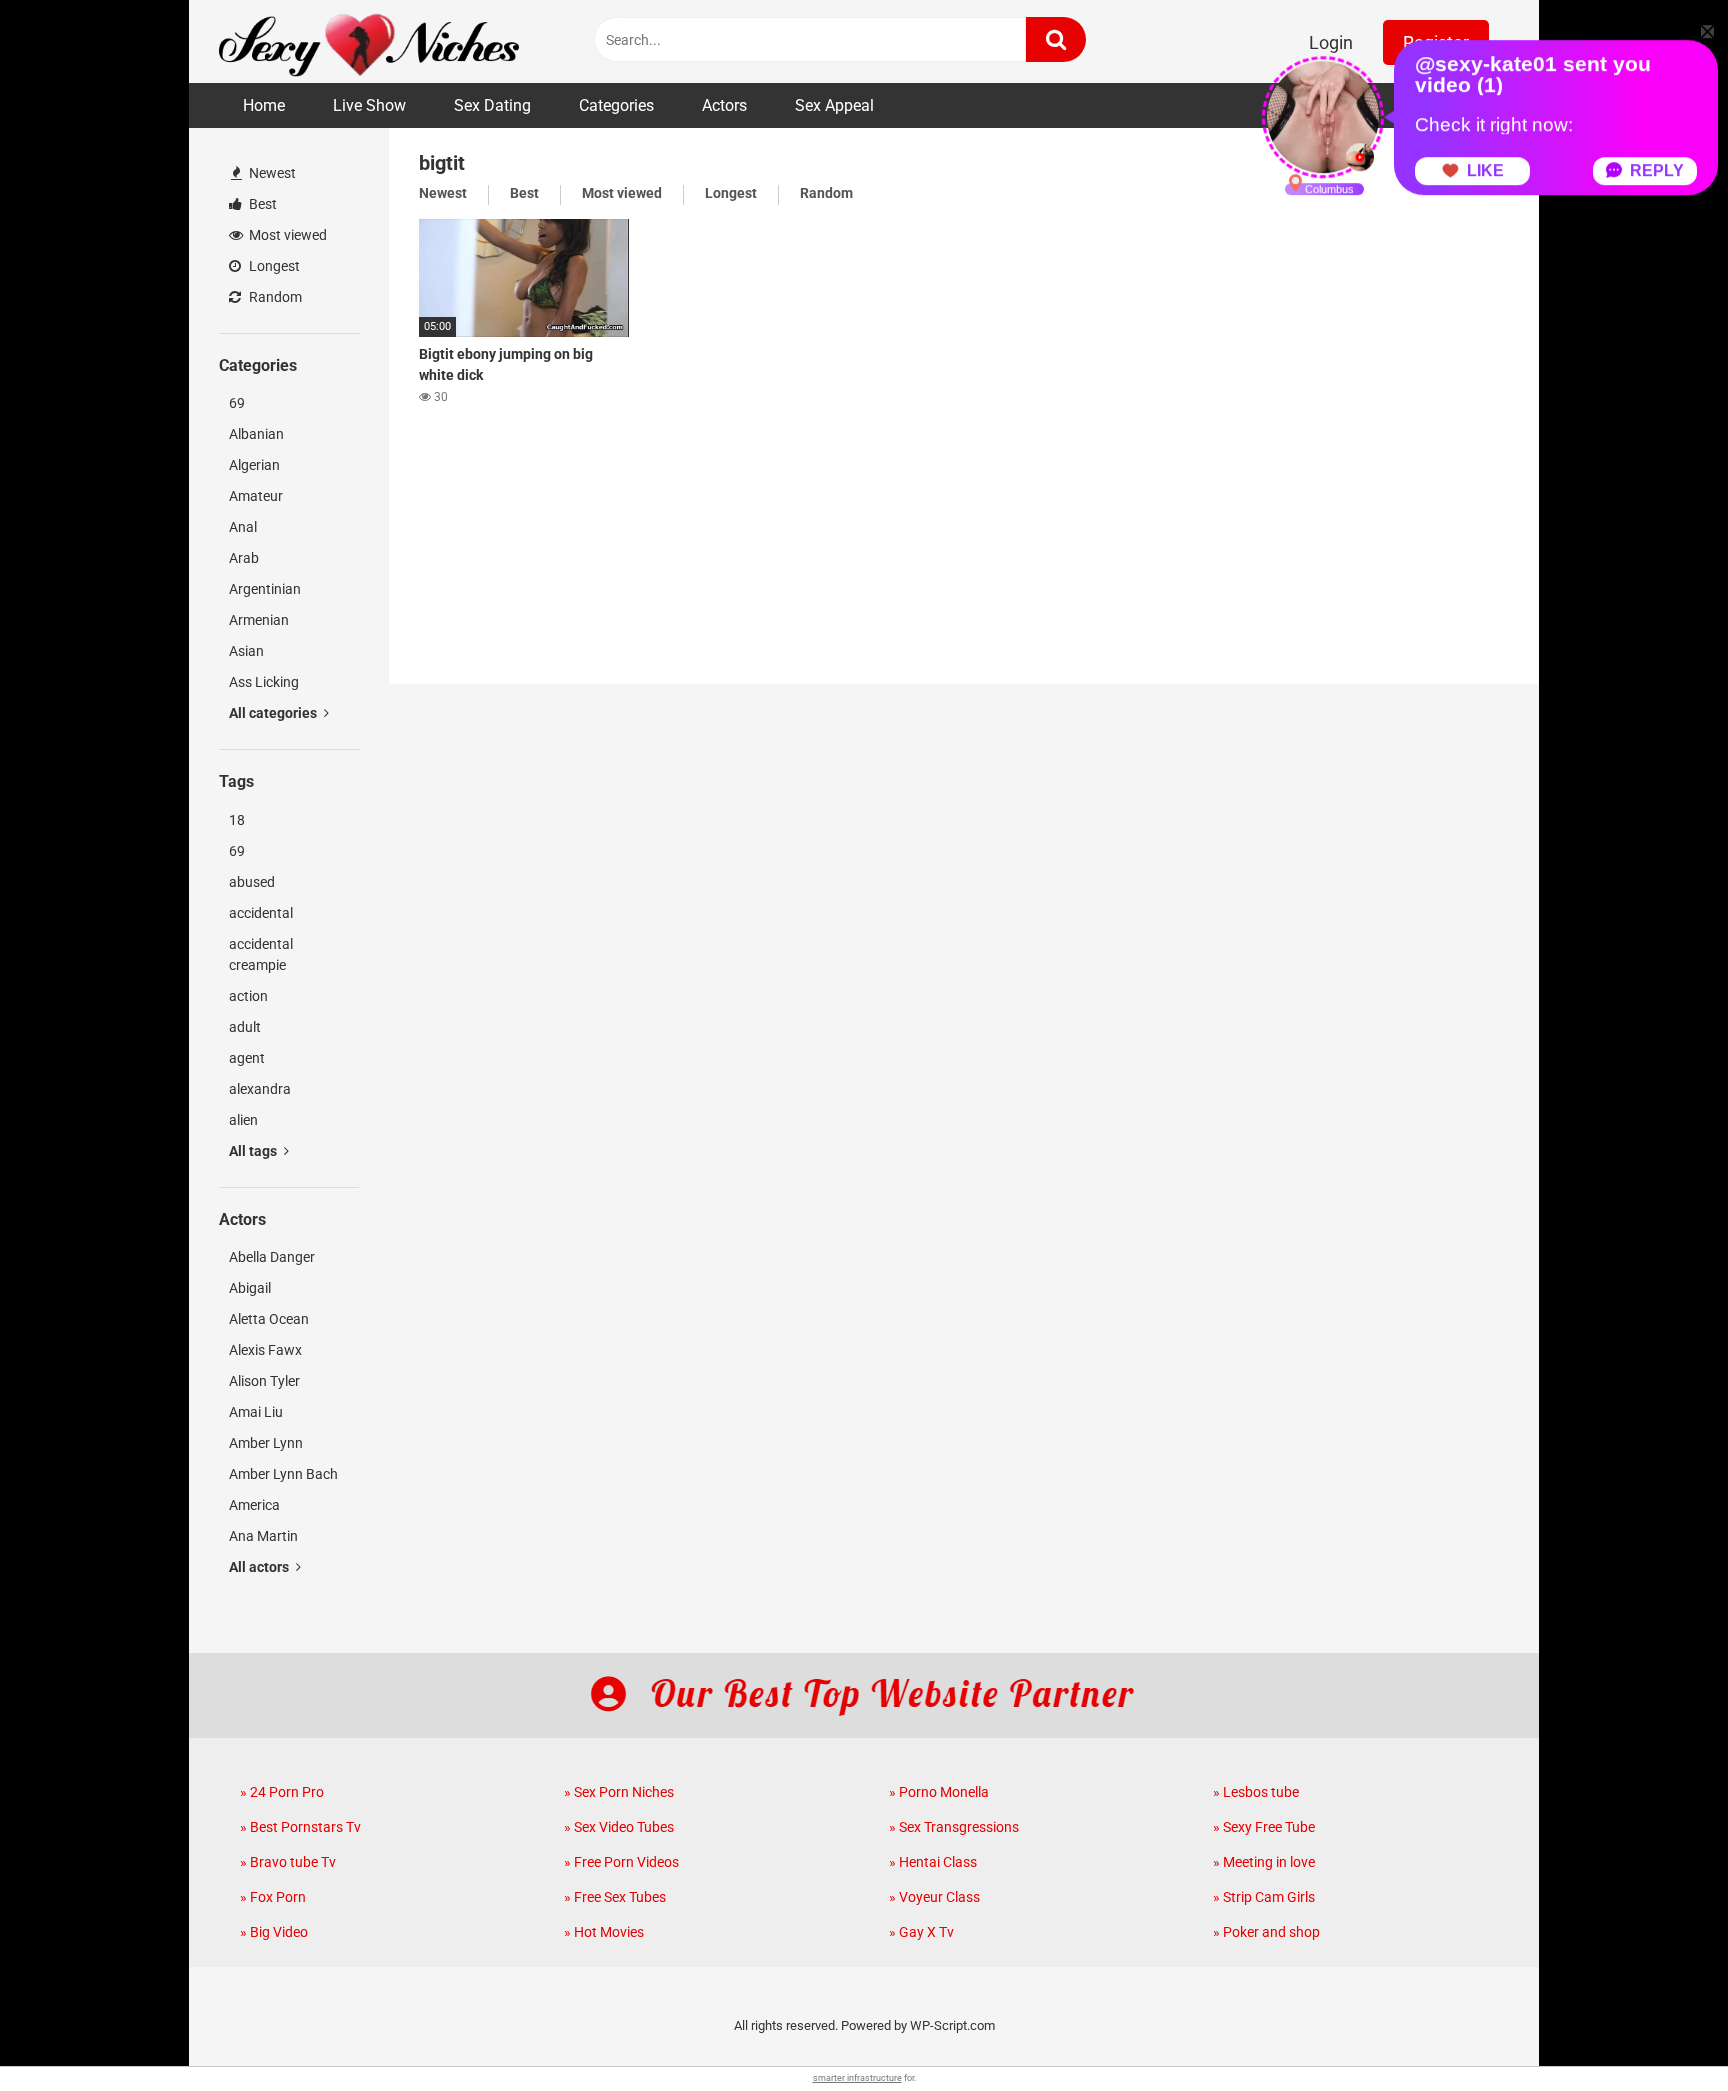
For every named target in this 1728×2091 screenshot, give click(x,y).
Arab (244, 558)
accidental (261, 913)
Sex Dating (492, 105)
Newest (271, 173)
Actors (724, 105)
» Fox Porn (273, 1897)
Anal (243, 527)
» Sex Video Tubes (619, 1827)
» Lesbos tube (1256, 1792)
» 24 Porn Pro (282, 1792)
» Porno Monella (939, 1792)
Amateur (256, 496)
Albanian (256, 434)
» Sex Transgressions (954, 1827)
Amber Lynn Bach (283, 1474)
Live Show (369, 105)
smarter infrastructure (857, 2078)
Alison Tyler (264, 1381)
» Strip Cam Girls (1264, 1897)
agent (247, 1058)
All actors (260, 1567)
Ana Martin (263, 1536)
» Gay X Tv (921, 1932)
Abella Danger (272, 1257)
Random (274, 297)
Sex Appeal (834, 105)
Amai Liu (256, 1412)
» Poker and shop (1266, 1932)
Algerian (254, 465)
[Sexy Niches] (369, 41)
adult (245, 1027)
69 (237, 403)
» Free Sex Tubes (615, 1897)
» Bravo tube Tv (288, 1862)
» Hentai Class (933, 1862)
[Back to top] (1661, 2030)
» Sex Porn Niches (619, 1792)
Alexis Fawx (265, 1350)
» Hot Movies (604, 1932)
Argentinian (265, 589)
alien (243, 1120)
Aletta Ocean (269, 1319)
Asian (246, 651)
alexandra (260, 1089)
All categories (274, 713)
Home (264, 105)
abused (252, 882)
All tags (254, 1151)
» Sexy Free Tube (1264, 1827)
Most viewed (286, 235)
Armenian (259, 620)
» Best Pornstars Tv (300, 1827)
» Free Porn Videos (621, 1862)
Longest (273, 266)
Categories (616, 105)
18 (237, 820)
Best (261, 204)
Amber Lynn (266, 1443)
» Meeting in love (1264, 1862)
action (248, 996)
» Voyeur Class (934, 1897)
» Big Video (274, 1932)
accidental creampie (261, 954)
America (254, 1505)
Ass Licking (264, 682)
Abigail (250, 1288)
